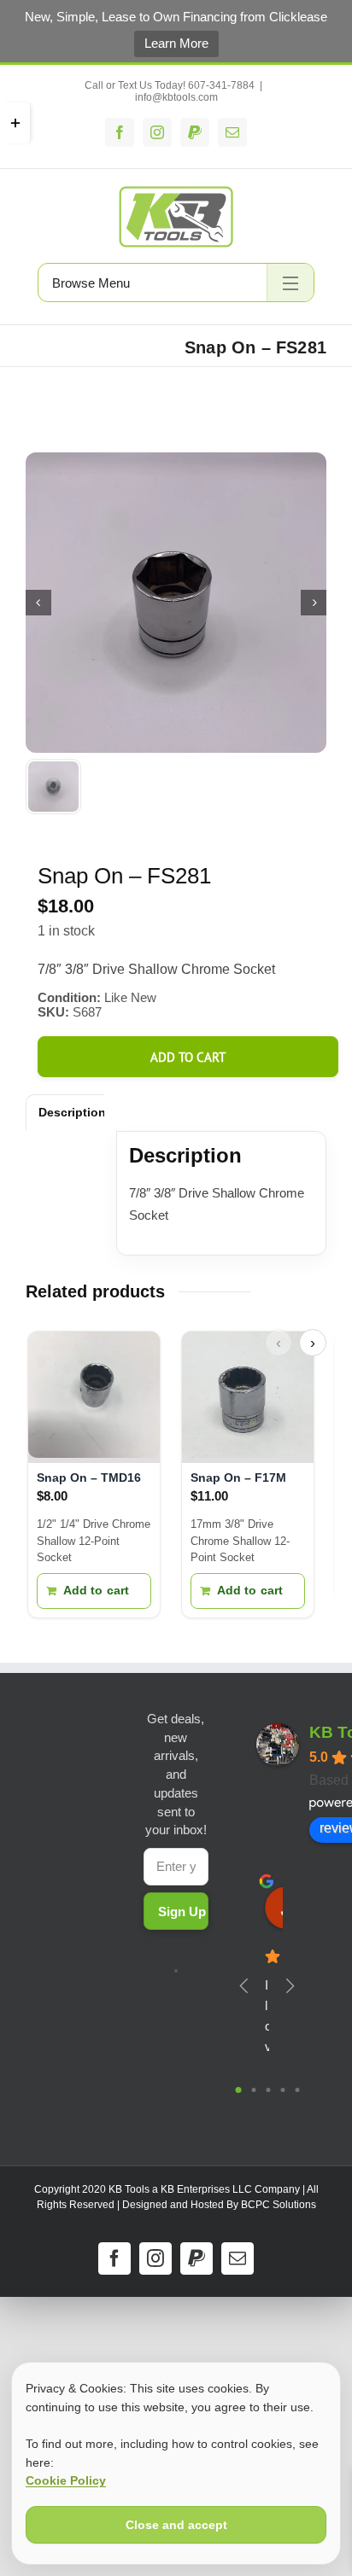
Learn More (176, 43)
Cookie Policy (66, 2480)
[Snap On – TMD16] (94, 1397)
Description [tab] (72, 1112)
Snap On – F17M (238, 1477)
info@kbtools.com (176, 97)
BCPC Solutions (279, 2205)
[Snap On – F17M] (248, 1397)
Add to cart (188, 1057)
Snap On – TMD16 (89, 1477)
